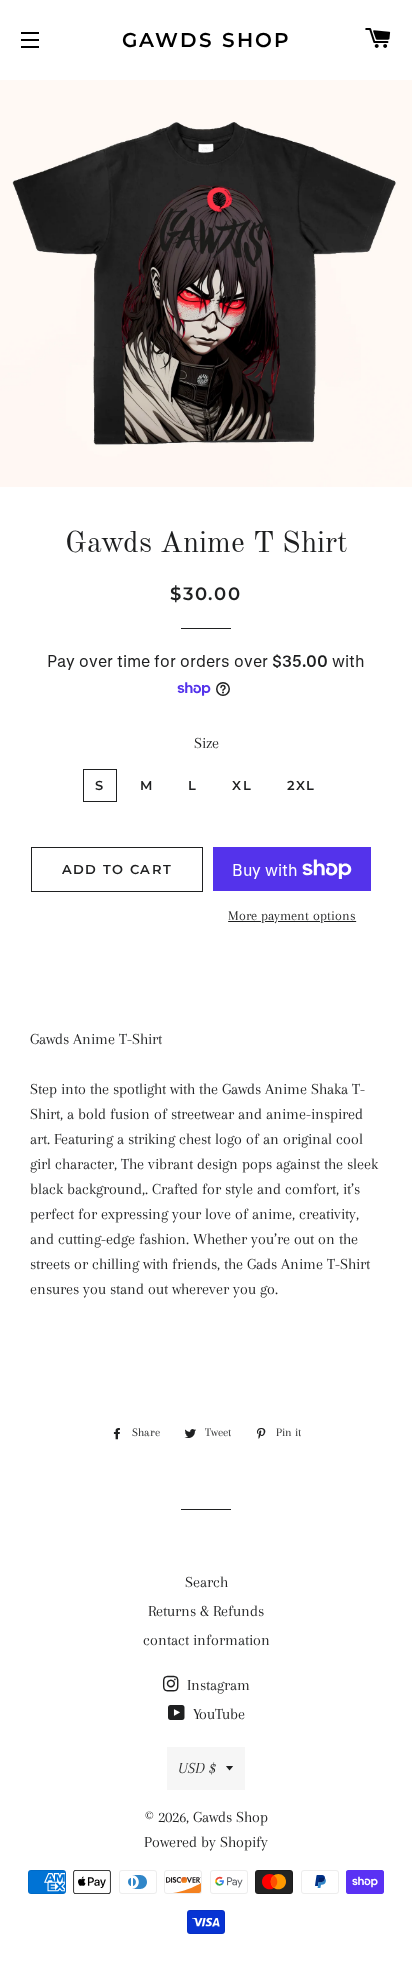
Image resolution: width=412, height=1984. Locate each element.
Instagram (216, 1685)
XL (242, 785)
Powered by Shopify (206, 1842)
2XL (301, 785)
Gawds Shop (206, 40)
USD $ (197, 1768)
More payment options (292, 915)
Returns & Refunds (206, 1611)
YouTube (217, 1714)
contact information (206, 1640)
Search (206, 1582)
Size (206, 743)
